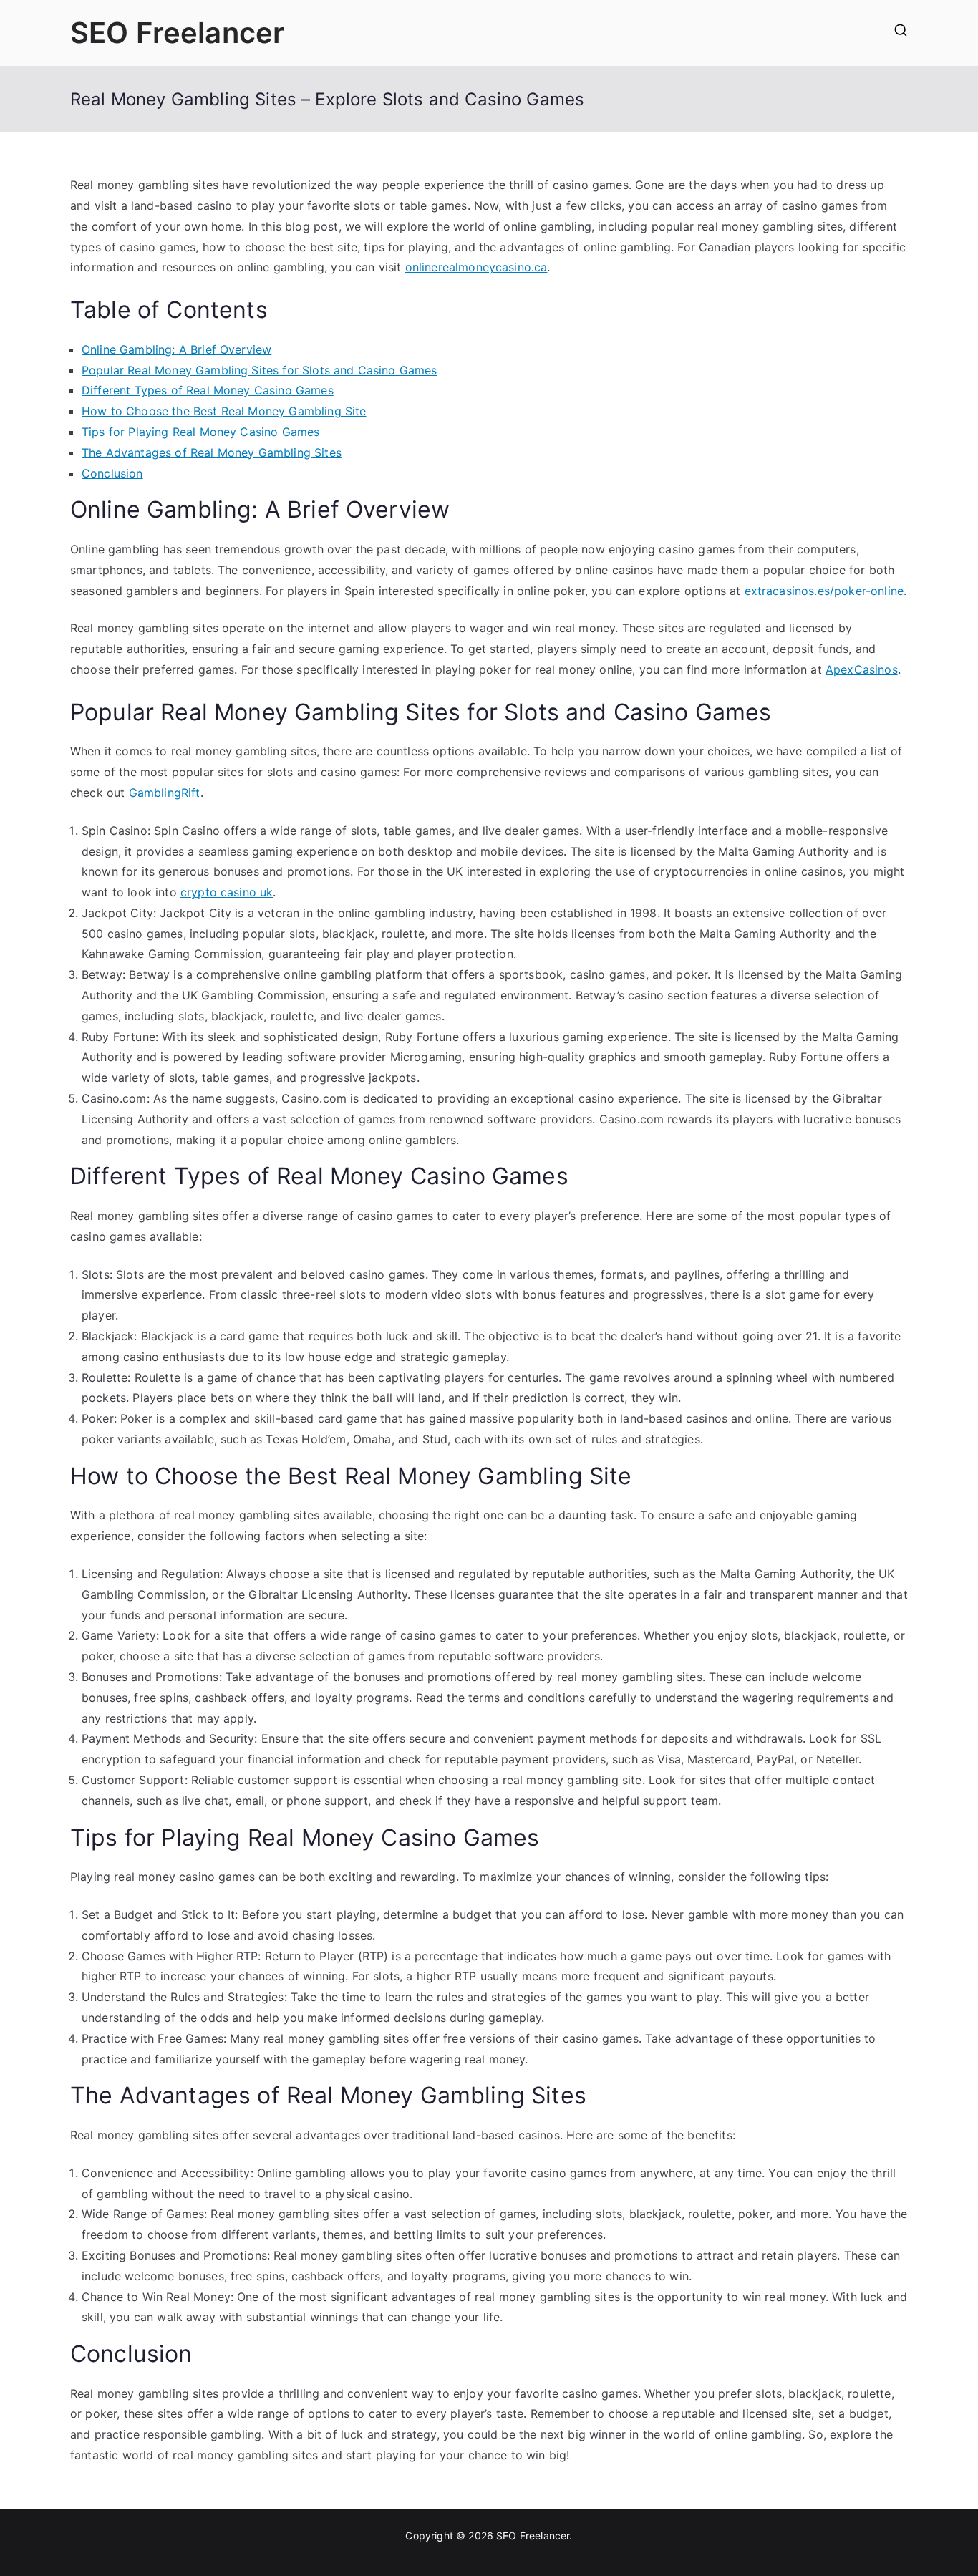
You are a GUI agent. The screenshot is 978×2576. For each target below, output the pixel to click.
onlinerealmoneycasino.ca (476, 267)
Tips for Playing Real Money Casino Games (200, 432)
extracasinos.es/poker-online (824, 591)
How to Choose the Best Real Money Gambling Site (224, 411)
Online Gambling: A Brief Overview (176, 349)
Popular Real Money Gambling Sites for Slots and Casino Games (260, 370)
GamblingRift (165, 793)
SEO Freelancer (177, 33)
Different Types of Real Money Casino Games (208, 390)
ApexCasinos (862, 669)
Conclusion (112, 473)
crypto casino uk (227, 892)
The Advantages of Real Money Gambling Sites (212, 452)
